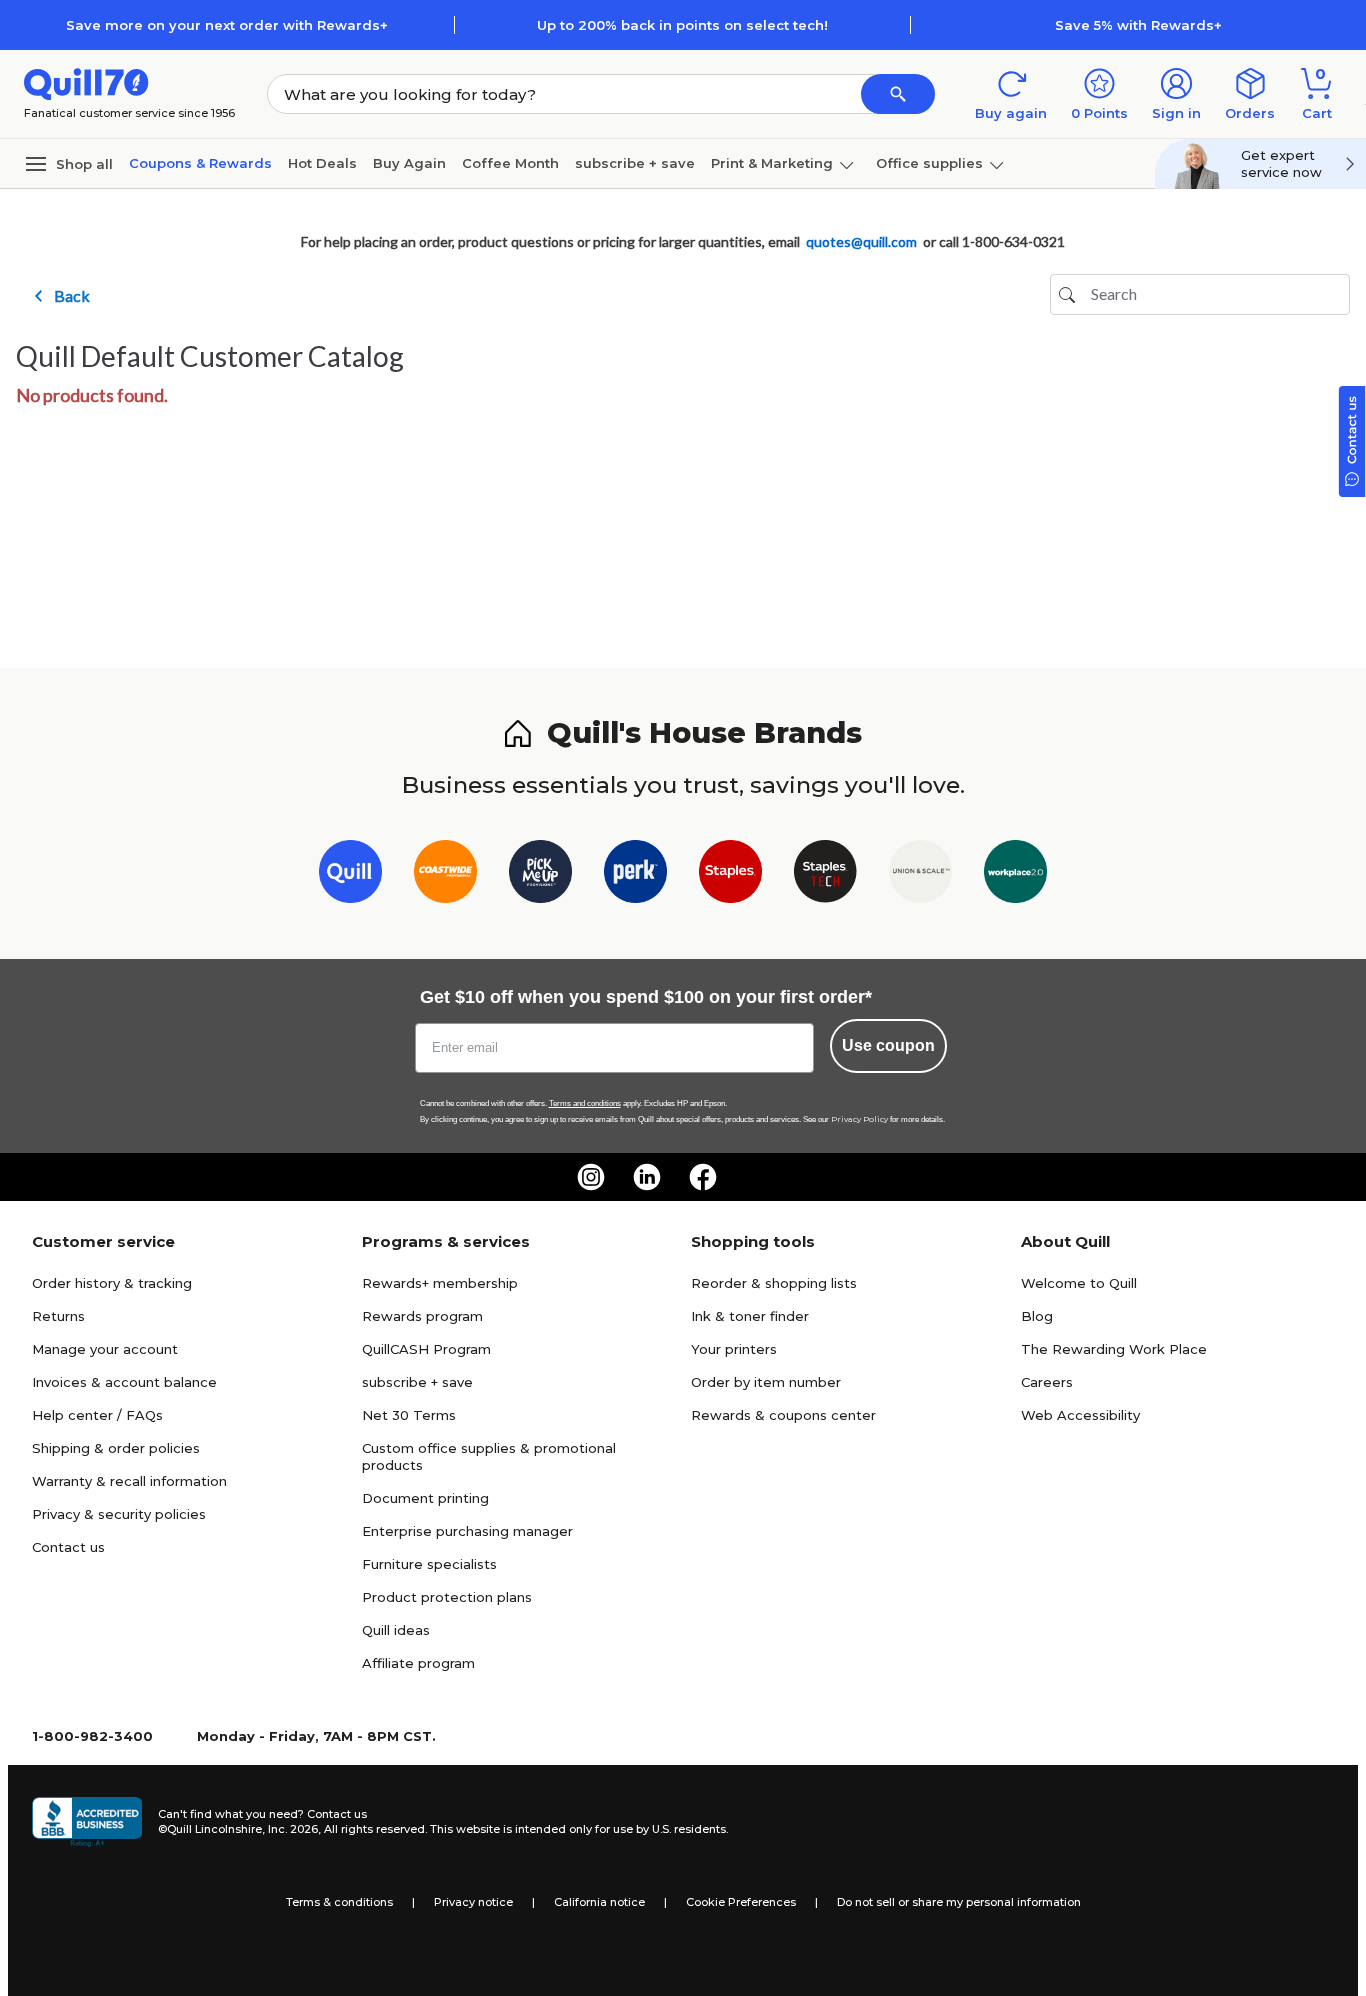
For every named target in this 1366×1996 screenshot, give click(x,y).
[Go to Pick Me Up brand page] (540, 875)
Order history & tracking (112, 1283)
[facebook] (703, 1177)
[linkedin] (647, 1177)
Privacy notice (473, 1902)
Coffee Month (510, 163)
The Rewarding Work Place (1114, 1349)
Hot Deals (322, 163)
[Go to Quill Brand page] (350, 875)
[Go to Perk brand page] (635, 875)
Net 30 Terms (409, 1415)
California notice (599, 1902)
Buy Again (409, 163)
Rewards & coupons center (783, 1415)
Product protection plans (447, 1597)
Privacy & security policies (119, 1514)
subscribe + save (635, 163)
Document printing (425, 1498)
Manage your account (105, 1349)
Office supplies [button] (929, 163)
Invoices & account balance (124, 1382)
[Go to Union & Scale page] (920, 875)
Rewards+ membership (440, 1283)
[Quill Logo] (86, 82)
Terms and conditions (585, 1103)
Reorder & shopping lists (774, 1283)
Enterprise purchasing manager (467, 1531)
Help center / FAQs (97, 1415)
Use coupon (888, 1045)
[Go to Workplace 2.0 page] (1015, 875)
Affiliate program (418, 1663)
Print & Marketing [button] (772, 163)
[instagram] (591, 1177)
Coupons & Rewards (200, 163)
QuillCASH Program (426, 1349)
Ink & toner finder (750, 1316)
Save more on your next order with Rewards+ (227, 25)
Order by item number (766, 1382)
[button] (898, 94)
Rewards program (422, 1316)
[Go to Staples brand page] (730, 875)
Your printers (734, 1349)
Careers (1047, 1382)
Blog (1037, 1316)
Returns (58, 1316)
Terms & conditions (339, 1902)
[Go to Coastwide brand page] (445, 875)
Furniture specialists (429, 1564)
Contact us (68, 1547)
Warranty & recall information (129, 1481)
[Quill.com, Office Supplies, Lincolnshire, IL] (87, 1822)
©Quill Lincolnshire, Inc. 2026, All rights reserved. (292, 1829)
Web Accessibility (1080, 1415)
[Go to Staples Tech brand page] (825, 875)
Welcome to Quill (1079, 1283)
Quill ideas (396, 1630)
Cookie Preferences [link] (741, 1902)
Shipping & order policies (116, 1448)
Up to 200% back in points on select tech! (682, 25)
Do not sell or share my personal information (959, 1902)
